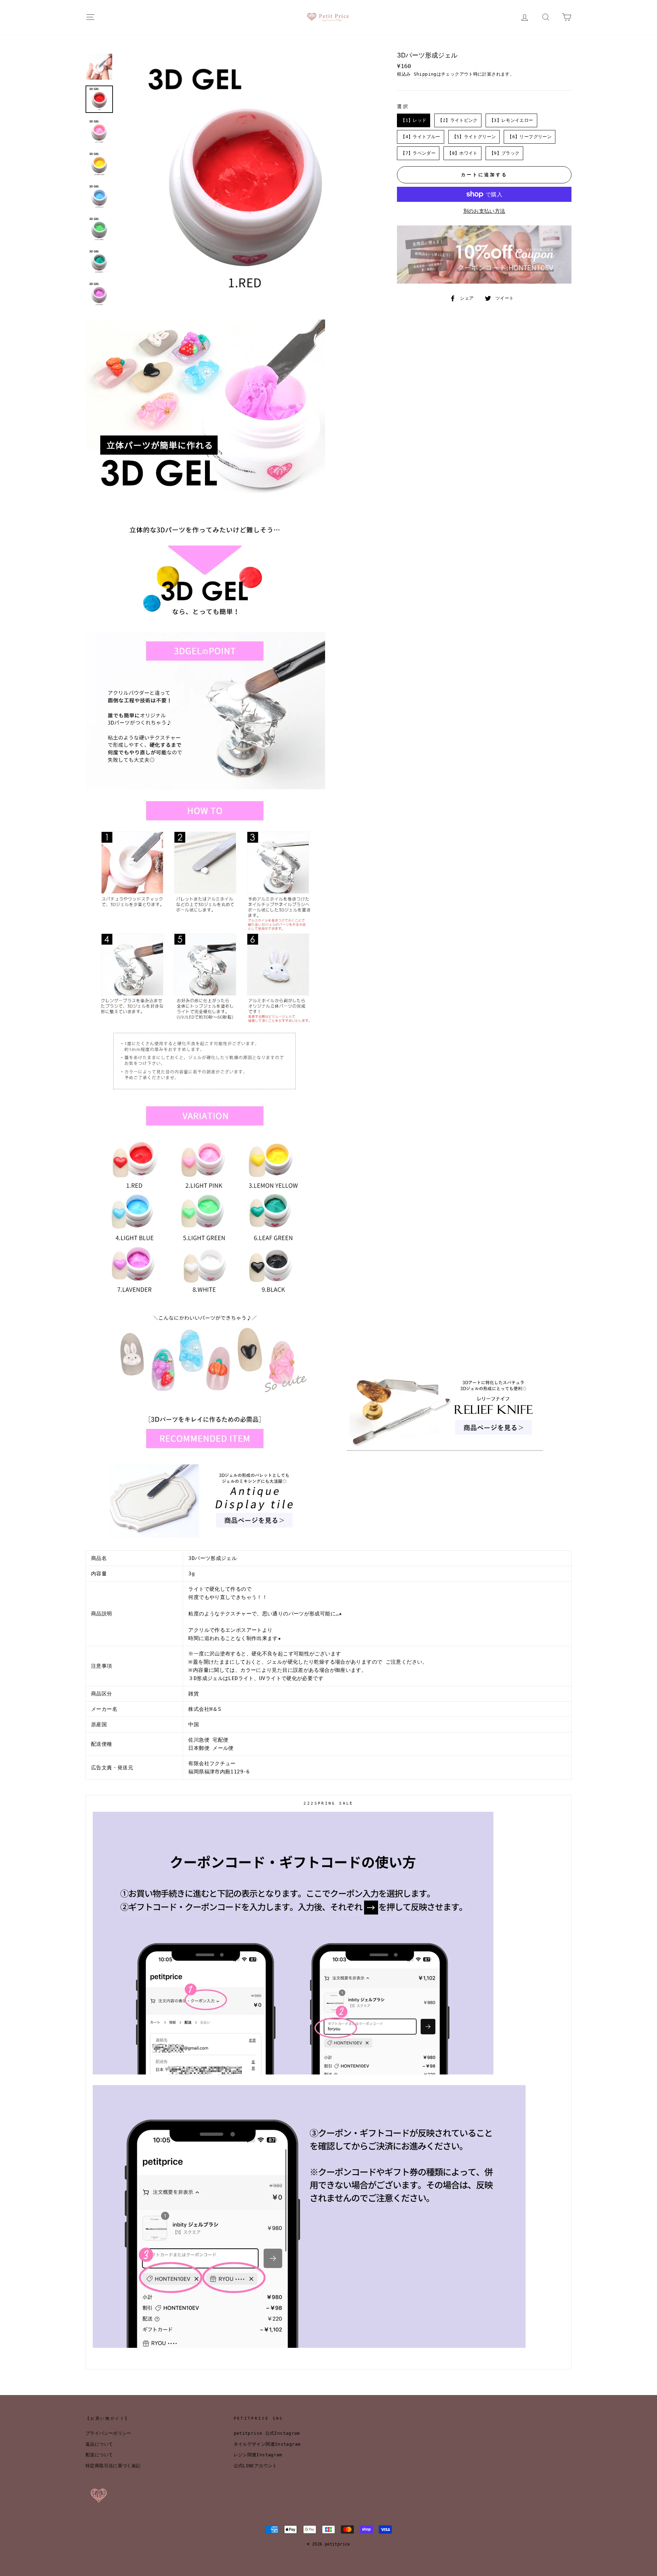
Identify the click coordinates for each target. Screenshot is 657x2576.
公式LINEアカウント (255, 2466)
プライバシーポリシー (108, 2433)
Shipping (425, 74)
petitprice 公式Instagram (267, 2433)
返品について (99, 2444)
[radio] (414, 120)
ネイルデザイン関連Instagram (267, 2444)
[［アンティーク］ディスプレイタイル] (205, 1546)
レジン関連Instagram (258, 2455)
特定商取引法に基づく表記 (113, 2466)
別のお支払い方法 (484, 211)
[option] (246, 181)
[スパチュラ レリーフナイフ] (445, 1453)
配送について (99, 2455)
